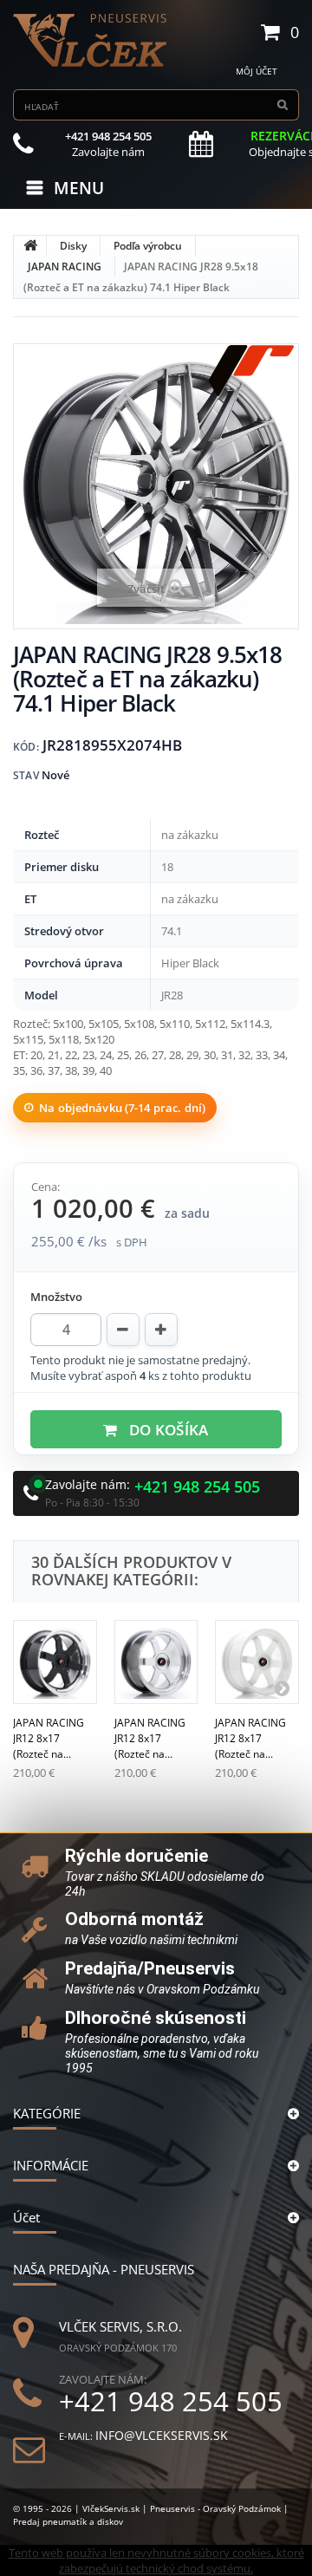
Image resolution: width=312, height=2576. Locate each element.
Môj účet (257, 71)
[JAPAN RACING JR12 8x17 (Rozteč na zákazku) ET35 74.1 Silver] (156, 1662)
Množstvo (56, 1297)
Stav (26, 775)
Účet (26, 2217)
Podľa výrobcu (148, 246)
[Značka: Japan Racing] (251, 371)
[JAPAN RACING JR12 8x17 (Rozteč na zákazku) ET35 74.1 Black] (55, 1662)
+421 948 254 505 (197, 1487)
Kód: (26, 747)
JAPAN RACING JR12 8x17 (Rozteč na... (49, 1738)
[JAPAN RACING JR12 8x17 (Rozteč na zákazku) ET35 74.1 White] (257, 1662)
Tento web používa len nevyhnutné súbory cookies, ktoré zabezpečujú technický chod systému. (156, 2560)
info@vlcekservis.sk (162, 2435)
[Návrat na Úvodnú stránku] (30, 246)
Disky (73, 246)
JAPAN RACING (65, 267)
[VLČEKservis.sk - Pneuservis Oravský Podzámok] (91, 40)
